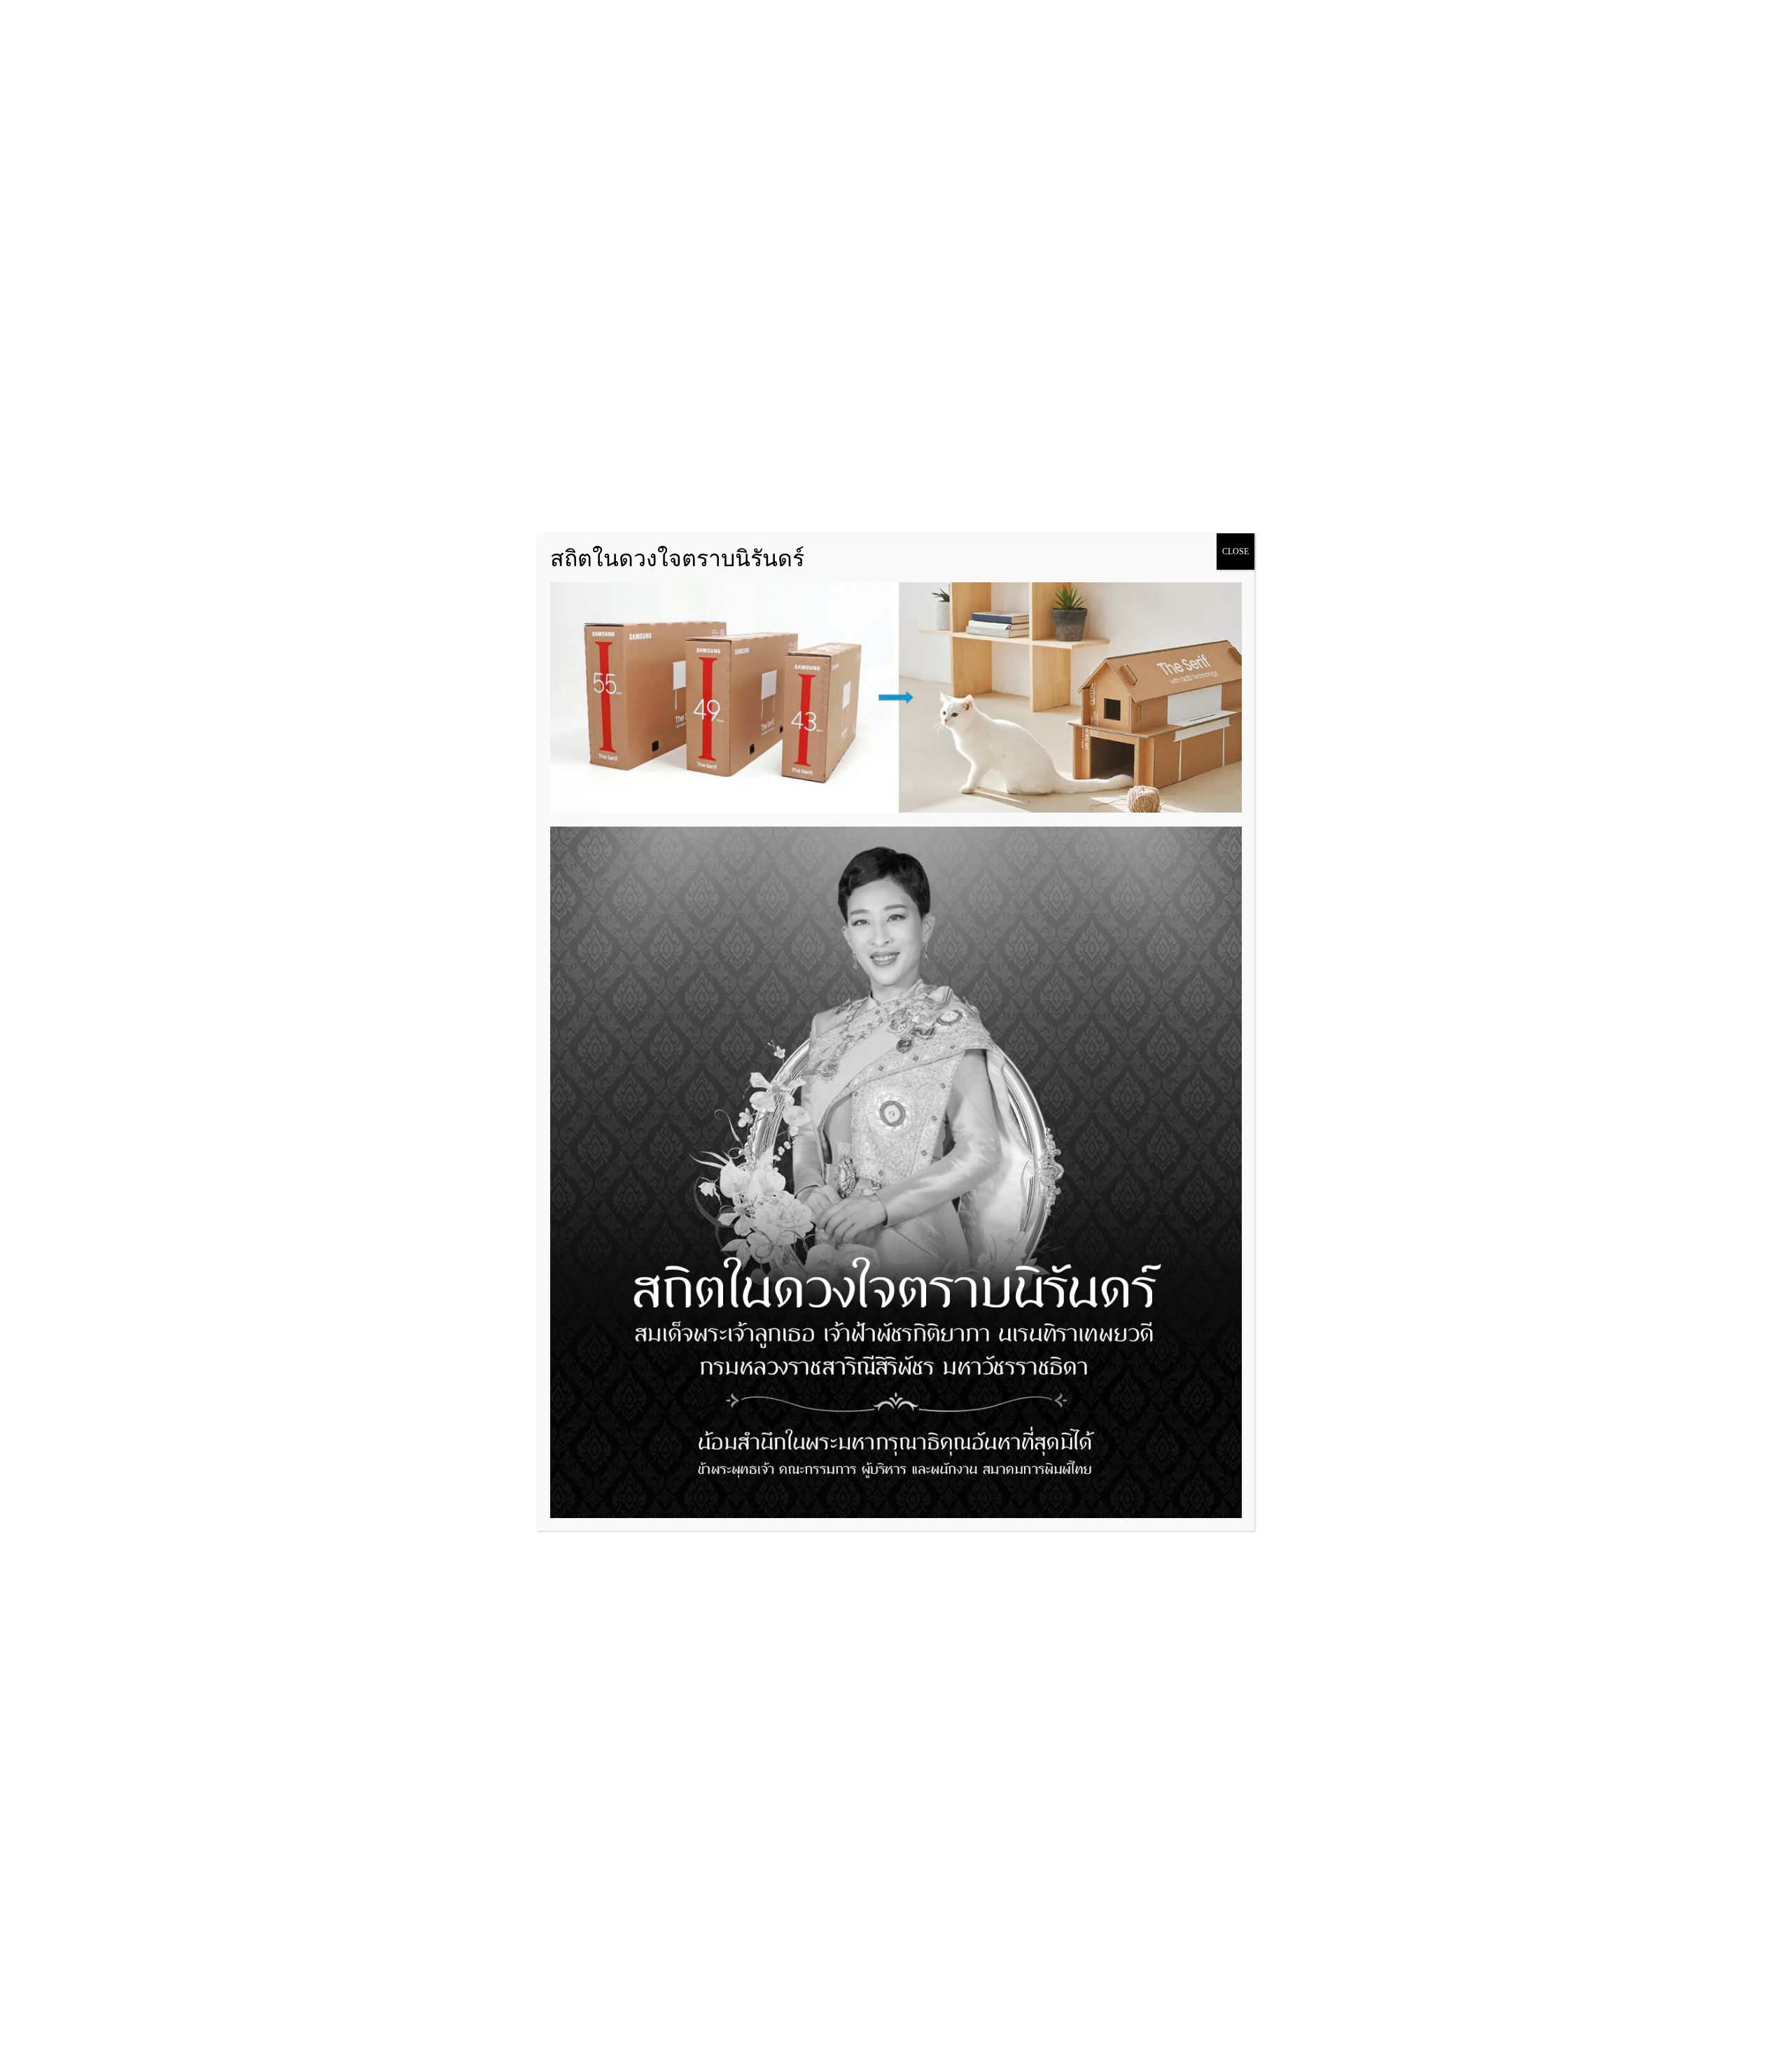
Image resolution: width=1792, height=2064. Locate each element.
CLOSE (1235, 552)
